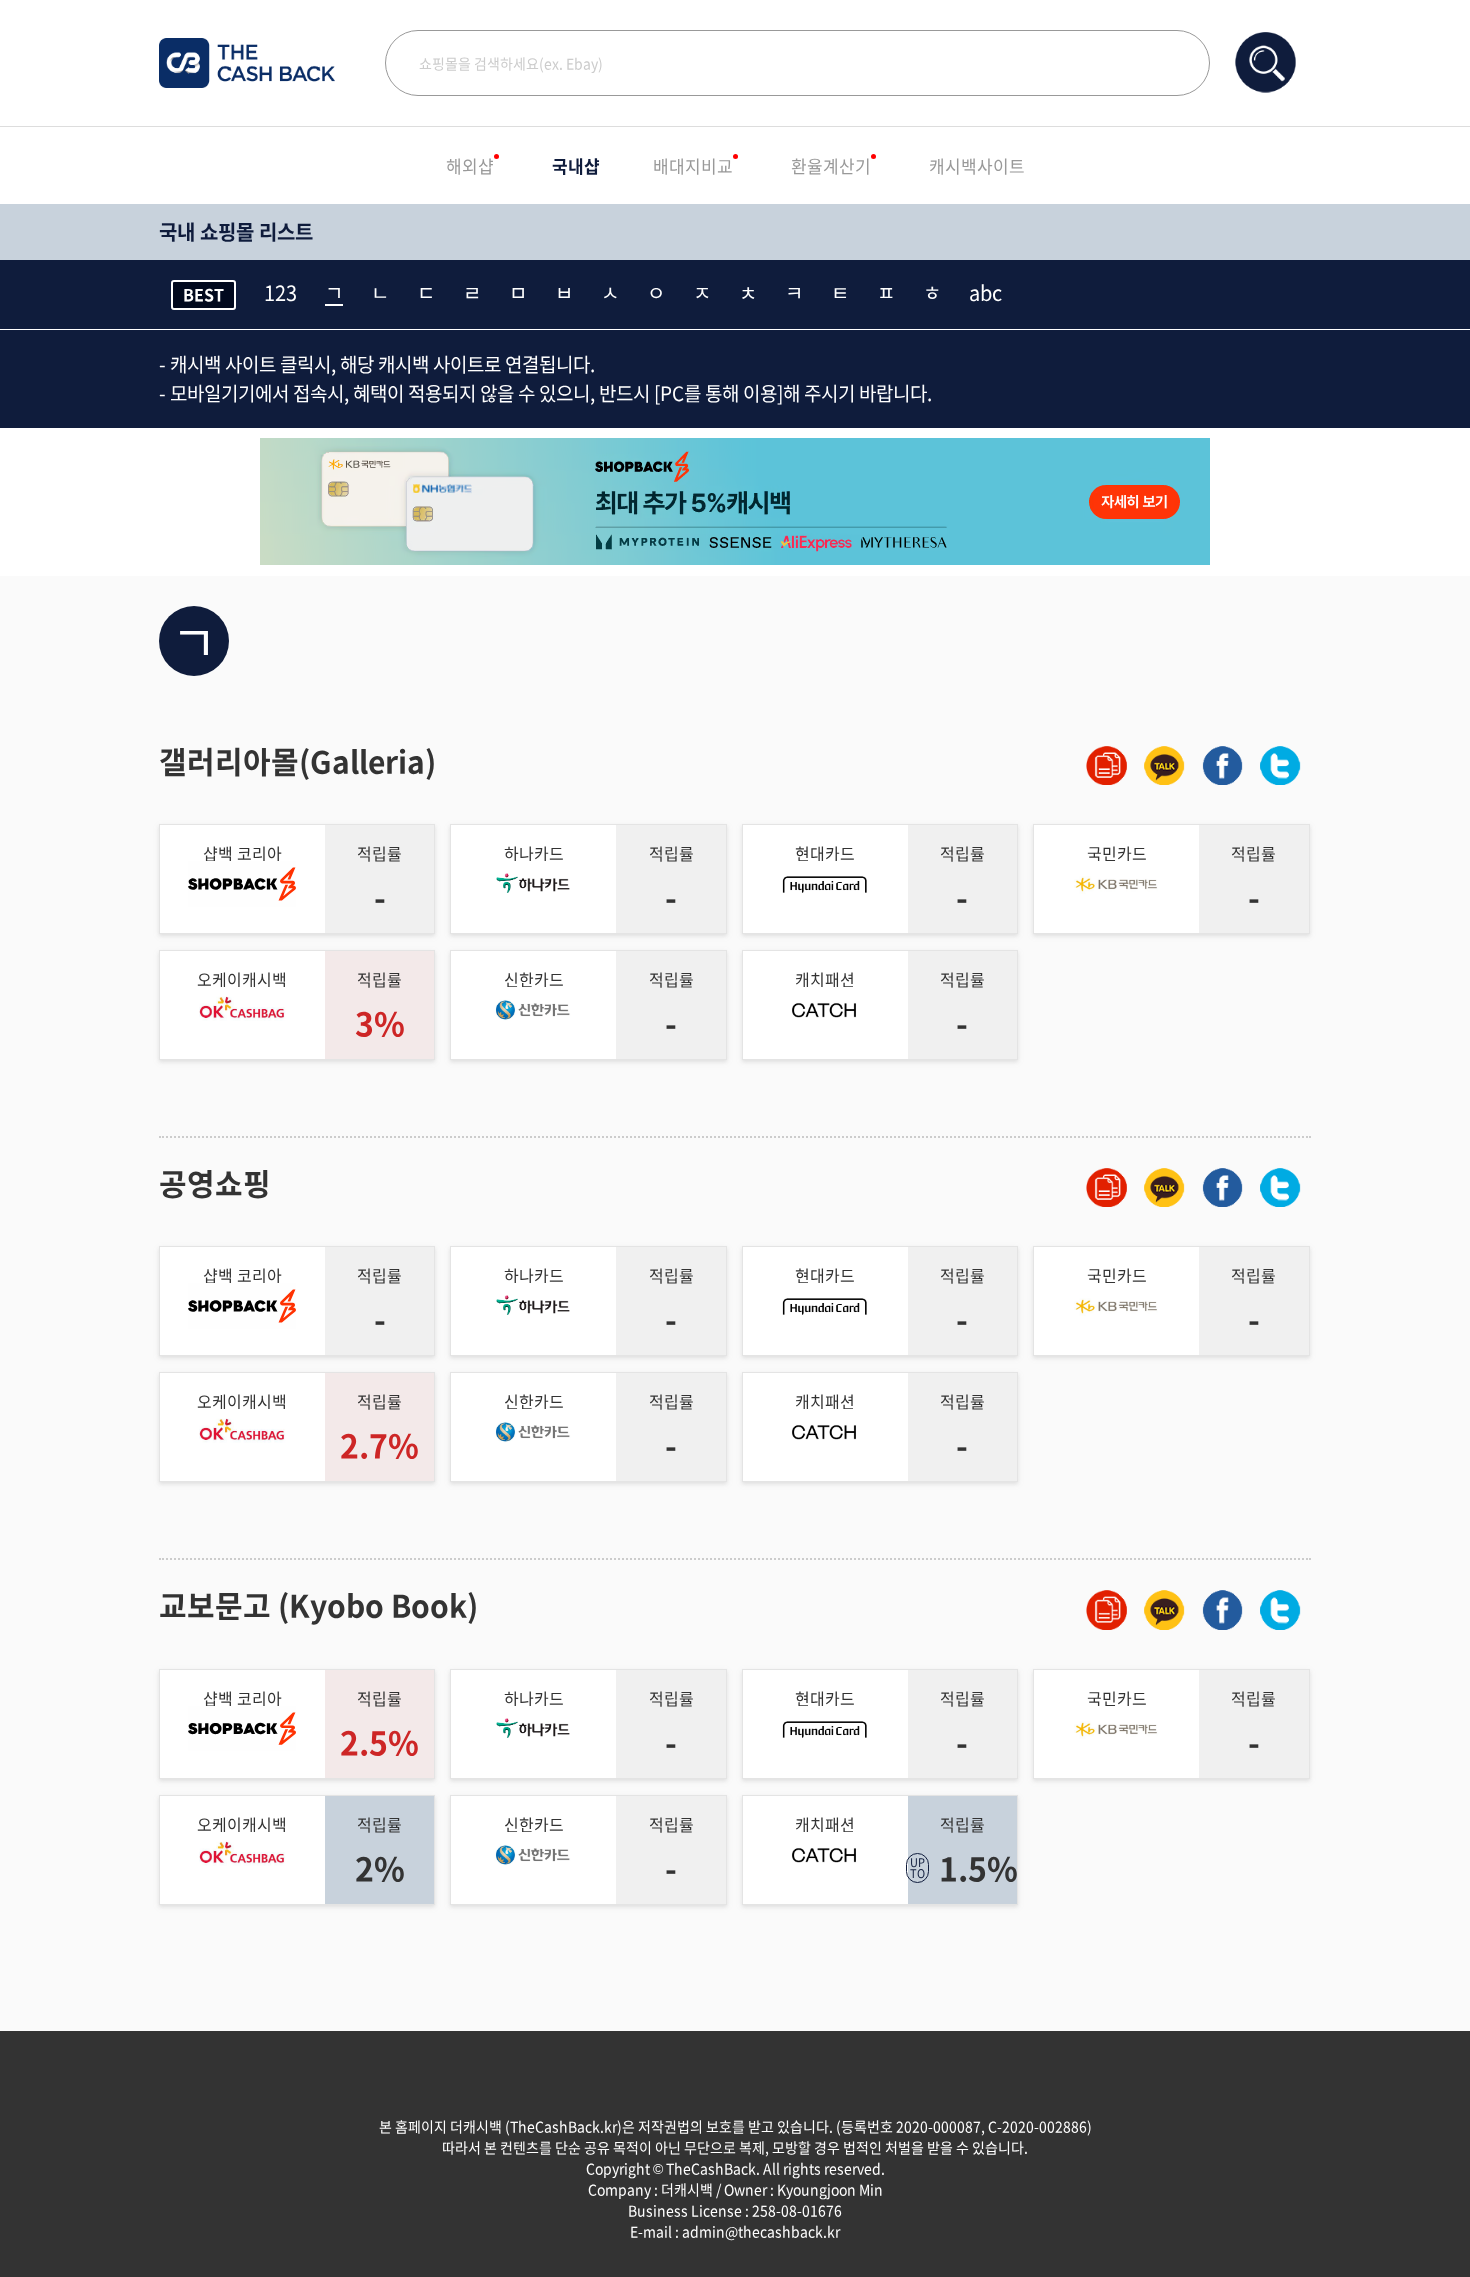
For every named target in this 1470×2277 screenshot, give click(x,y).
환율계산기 (831, 165)
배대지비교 (693, 165)
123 (280, 293)
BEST (203, 294)
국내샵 (576, 165)
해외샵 (470, 165)
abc (985, 293)
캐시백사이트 (977, 165)
